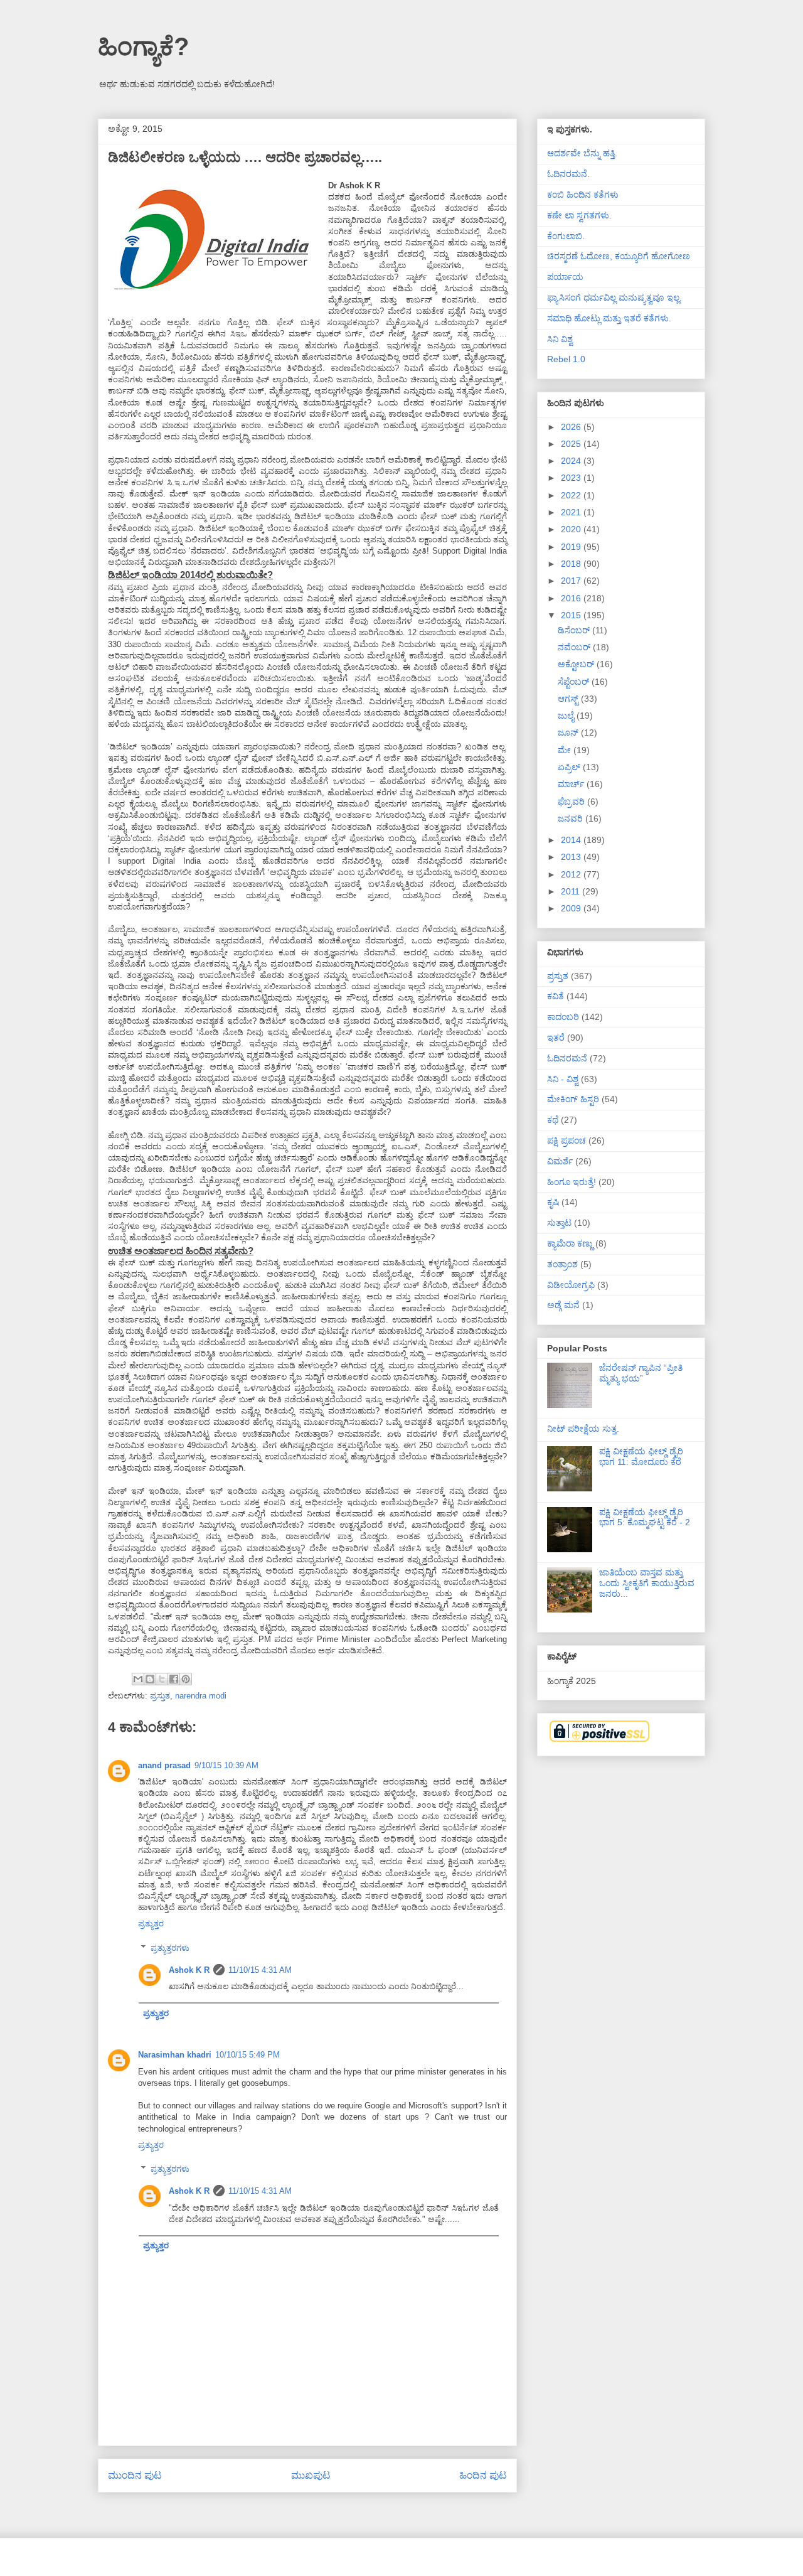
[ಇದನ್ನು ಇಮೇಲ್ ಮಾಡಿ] (138, 1679)
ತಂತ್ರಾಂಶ (562, 1264)
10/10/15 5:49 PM (247, 2055)
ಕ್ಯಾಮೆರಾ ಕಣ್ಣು (570, 1243)
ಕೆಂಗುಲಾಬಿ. (566, 236)
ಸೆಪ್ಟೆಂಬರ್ (575, 682)
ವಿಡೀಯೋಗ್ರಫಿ (571, 1285)
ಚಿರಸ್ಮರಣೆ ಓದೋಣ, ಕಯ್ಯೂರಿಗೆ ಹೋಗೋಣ (619, 256)
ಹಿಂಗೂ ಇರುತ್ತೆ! (572, 1182)
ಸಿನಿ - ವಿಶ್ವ (563, 1079)
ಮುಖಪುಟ (311, 2475)
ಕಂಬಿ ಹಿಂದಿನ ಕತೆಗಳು (583, 195)
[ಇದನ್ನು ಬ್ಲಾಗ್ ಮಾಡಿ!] (150, 1679)
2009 (572, 908)
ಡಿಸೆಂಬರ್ (575, 630)
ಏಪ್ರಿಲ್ (570, 767)
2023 (572, 478)
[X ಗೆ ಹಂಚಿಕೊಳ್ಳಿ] (162, 1679)
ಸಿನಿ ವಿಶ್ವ (560, 339)
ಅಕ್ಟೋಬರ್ (577, 664)
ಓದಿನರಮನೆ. (568, 174)
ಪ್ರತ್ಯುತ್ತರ (151, 1924)
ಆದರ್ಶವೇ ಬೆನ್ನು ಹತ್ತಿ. (582, 153)
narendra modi (201, 1696)
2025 (572, 444)
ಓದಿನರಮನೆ (567, 1058)
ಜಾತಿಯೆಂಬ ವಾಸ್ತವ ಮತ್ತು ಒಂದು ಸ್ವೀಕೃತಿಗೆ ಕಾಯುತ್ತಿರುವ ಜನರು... (647, 1583)
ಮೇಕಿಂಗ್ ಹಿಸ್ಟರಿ (573, 1099)
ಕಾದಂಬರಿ (563, 1017)
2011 (572, 891)
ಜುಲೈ (567, 716)
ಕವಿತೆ (556, 996)
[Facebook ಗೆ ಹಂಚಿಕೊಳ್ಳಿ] (174, 1679)
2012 (572, 874)
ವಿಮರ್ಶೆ (560, 1161)
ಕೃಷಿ (553, 1202)
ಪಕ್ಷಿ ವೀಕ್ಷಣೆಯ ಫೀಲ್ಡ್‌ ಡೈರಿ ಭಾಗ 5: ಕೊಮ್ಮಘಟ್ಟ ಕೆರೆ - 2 (645, 1517)
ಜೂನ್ (569, 733)
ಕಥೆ (553, 1120)
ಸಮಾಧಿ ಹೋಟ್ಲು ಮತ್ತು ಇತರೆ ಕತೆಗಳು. (609, 318)
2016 (572, 598)
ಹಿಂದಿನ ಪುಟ (483, 2475)
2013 (572, 857)
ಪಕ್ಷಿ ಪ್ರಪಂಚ (566, 1140)
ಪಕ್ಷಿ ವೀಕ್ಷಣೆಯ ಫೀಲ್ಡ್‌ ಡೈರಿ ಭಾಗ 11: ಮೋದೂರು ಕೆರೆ (641, 1457)
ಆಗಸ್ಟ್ (569, 699)
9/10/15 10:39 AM (226, 1765)
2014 (572, 840)
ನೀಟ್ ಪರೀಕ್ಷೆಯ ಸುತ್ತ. (583, 1429)
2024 (572, 461)
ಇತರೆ (556, 1038)
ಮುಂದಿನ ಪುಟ (135, 2475)
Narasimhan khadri (175, 2055)
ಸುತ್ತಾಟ (559, 1223)
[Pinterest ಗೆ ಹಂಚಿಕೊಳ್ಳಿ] (186, 1679)
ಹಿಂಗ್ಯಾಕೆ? (143, 46)
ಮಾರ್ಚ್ (572, 784)
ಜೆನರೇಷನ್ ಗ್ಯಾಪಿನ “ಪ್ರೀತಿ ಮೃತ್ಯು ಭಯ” (641, 1373)
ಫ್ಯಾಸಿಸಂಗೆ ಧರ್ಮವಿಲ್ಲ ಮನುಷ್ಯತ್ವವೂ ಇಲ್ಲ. (614, 298)
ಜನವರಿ (572, 818)
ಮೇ (566, 750)
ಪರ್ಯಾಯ (565, 277)
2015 (572, 615)
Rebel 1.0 (566, 359)
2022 (572, 495)
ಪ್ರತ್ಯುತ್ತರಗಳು (170, 1948)
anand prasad (164, 1765)
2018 (572, 564)
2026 (572, 427)
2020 (572, 529)
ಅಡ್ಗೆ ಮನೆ (563, 1305)
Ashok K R (189, 1970)
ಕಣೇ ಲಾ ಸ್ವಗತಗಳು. (579, 215)
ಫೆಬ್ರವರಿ (572, 802)
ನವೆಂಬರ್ (575, 647)
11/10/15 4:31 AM (260, 1970)
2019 (572, 547)
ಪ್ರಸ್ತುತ (160, 1696)
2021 (572, 512)
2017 (572, 581)
